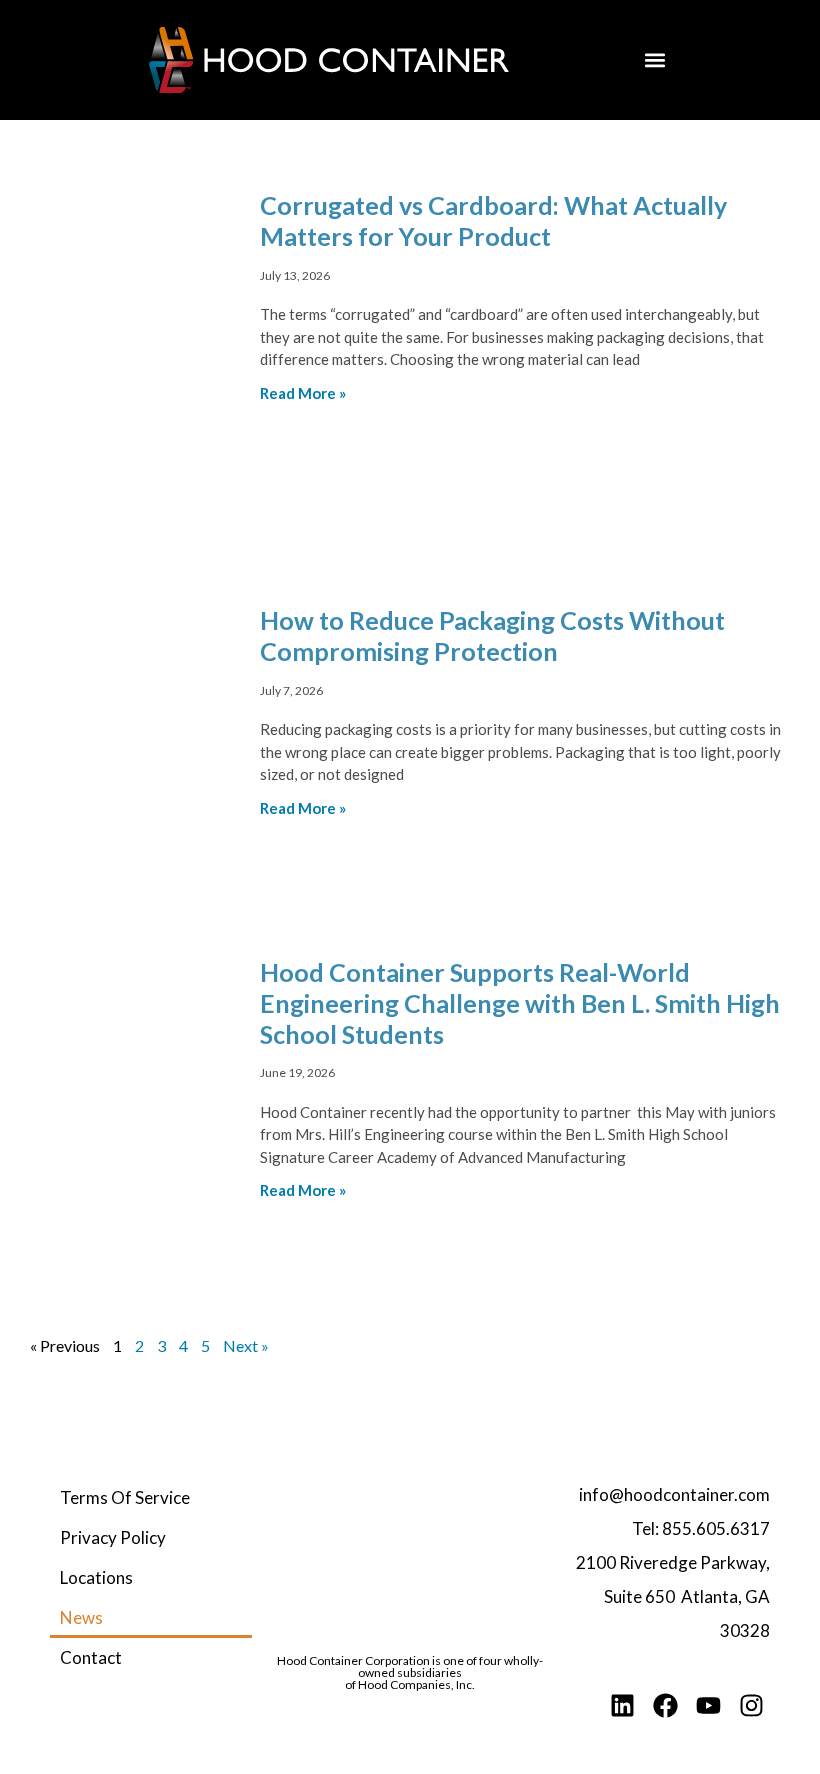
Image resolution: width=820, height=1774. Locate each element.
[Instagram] (751, 1705)
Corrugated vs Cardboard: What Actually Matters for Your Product (493, 220)
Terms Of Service (125, 1497)
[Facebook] (665, 1705)
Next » (246, 1345)
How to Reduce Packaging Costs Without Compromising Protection (492, 635)
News (81, 1617)
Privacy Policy (113, 1537)
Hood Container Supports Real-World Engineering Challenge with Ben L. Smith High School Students (520, 1003)
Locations (96, 1577)
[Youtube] (708, 1705)
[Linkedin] (622, 1705)
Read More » (303, 393)
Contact (91, 1657)
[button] (654, 60)
